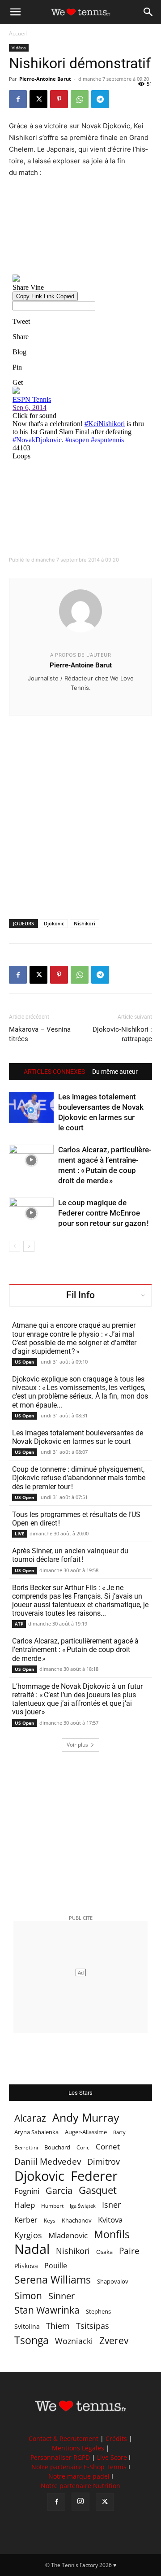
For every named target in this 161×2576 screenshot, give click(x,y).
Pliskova (26, 2266)
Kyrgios (28, 2235)
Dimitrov (104, 2161)
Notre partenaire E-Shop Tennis (79, 2467)
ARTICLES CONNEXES (54, 1072)
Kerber (26, 2220)
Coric (83, 2147)
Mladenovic (68, 2235)
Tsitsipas (93, 2326)
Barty (119, 2132)
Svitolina (27, 2326)
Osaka (104, 2252)
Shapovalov (113, 2281)
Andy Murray (86, 2117)
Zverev (114, 2341)
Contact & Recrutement (64, 2439)
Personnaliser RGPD (60, 2457)
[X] (38, 99)
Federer (94, 2176)
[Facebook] (18, 99)
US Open (25, 1362)
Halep (25, 2205)
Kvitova (110, 2220)
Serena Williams (53, 2280)
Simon (28, 2295)
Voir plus (77, 1745)
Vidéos (19, 48)
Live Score (112, 2457)
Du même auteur (115, 1072)
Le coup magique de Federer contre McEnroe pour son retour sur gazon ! (104, 1213)
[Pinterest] (59, 99)
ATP (19, 1624)
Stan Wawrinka (47, 2310)
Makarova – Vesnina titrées (40, 1034)
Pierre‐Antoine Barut (81, 665)
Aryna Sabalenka (36, 2132)
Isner (111, 2205)
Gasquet (98, 2190)
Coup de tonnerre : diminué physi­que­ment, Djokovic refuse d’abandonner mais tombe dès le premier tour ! (79, 1478)
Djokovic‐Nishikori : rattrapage (122, 1034)
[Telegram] (100, 99)
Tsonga (32, 2340)
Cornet (108, 2147)
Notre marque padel (79, 2476)
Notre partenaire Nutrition (80, 2486)
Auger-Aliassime (86, 2132)
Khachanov (77, 2220)
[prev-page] (15, 1246)
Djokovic (54, 923)
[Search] (148, 12)
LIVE (20, 1534)
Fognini (27, 2191)
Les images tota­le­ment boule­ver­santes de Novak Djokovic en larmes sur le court (78, 1437)
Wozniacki (74, 2341)
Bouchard (57, 2147)
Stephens (98, 2311)
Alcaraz (30, 2118)
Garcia (59, 2190)
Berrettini (26, 2147)
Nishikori (85, 923)
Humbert (52, 2206)
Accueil (18, 33)
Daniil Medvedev (48, 2162)
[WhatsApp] (80, 99)
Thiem (58, 2325)
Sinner (61, 2296)
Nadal (32, 2249)
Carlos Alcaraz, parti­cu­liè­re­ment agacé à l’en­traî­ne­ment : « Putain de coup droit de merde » (75, 1650)
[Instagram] (80, 2502)
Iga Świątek (83, 2206)
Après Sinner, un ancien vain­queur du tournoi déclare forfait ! (70, 1555)
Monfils (112, 2234)
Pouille (56, 2266)
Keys (50, 2220)
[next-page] (29, 1246)
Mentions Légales (78, 2448)
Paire (129, 2251)
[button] (15, 12)
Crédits (116, 2439)
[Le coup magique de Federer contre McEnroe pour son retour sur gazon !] (31, 1213)
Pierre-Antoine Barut (45, 79)
